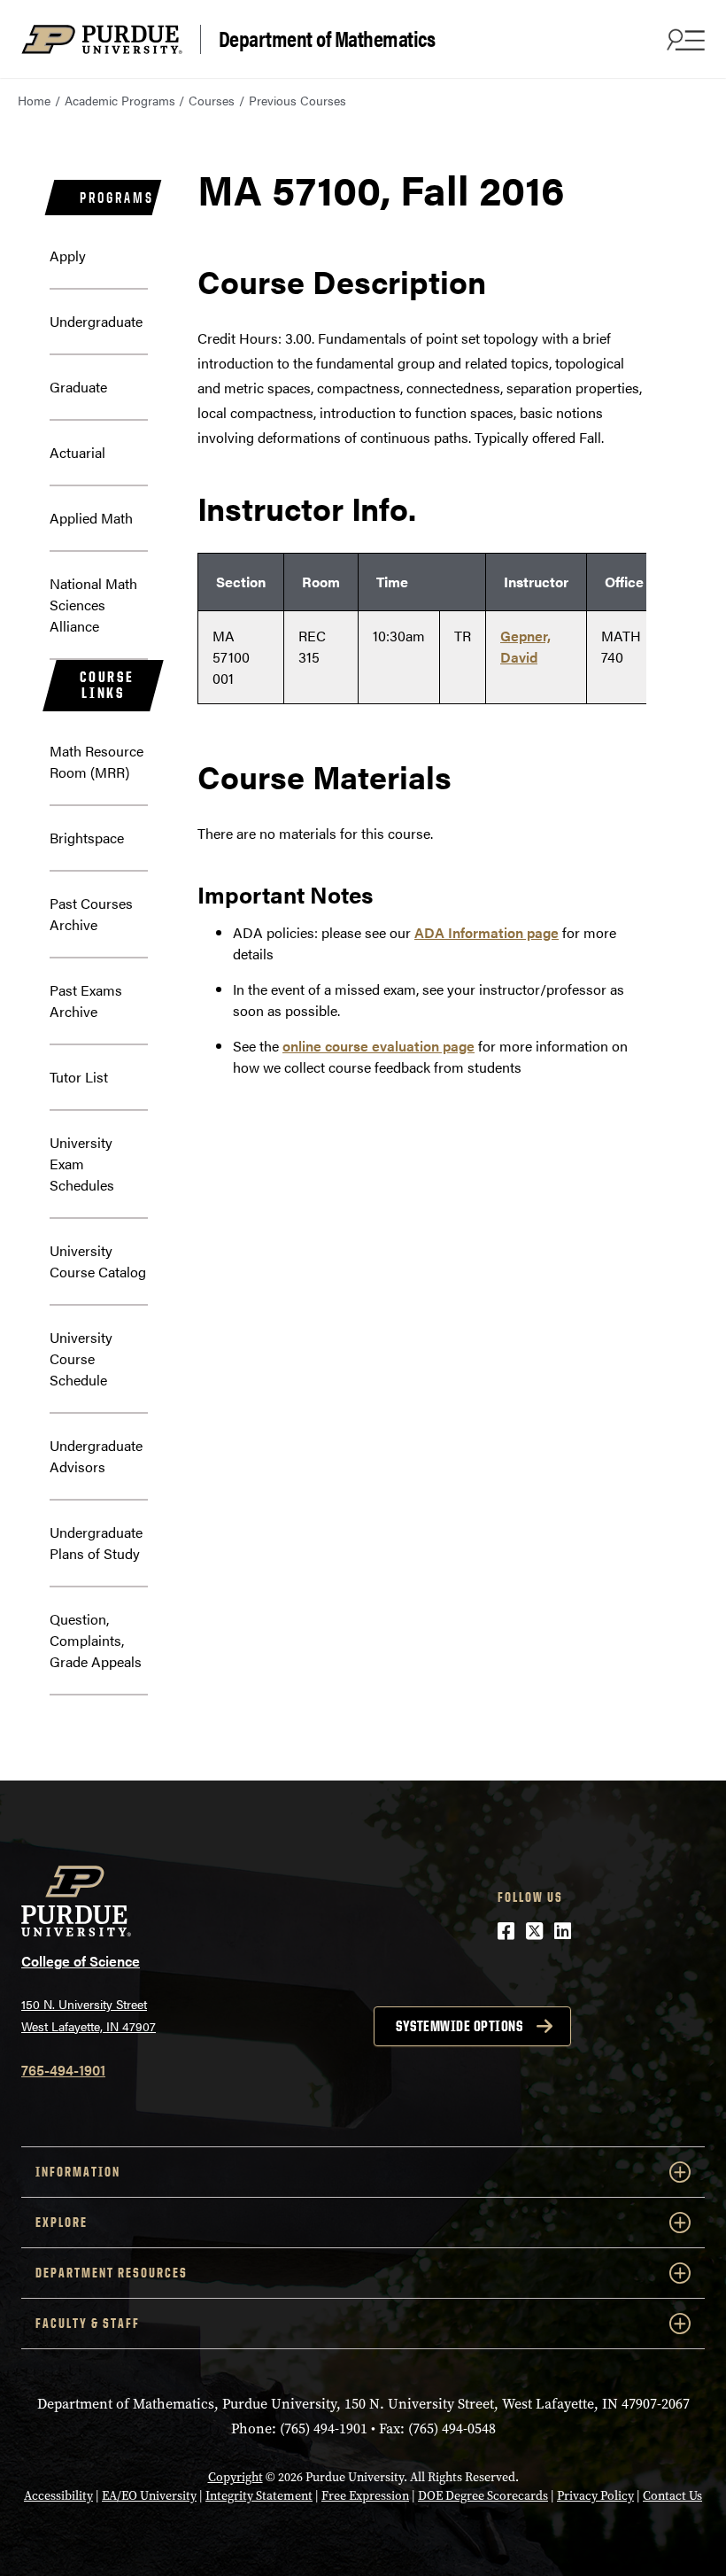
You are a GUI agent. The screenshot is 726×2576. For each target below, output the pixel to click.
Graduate (78, 387)
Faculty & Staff (88, 2323)
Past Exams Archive (86, 1001)
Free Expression (365, 2496)
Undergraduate (96, 321)
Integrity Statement (259, 2496)
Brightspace (87, 838)
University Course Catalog (98, 1261)
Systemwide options (459, 2026)
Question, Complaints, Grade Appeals (96, 1640)
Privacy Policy (595, 2496)
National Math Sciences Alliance (93, 605)
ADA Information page (487, 932)
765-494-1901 (63, 2070)
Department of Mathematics (327, 39)
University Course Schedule (81, 1358)
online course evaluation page (378, 1046)
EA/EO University (149, 2496)
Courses (212, 100)
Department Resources (112, 2273)
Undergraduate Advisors (96, 1456)
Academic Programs (120, 100)
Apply (68, 256)
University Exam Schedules (82, 1164)
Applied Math (91, 518)
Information (78, 2172)
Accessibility (58, 2496)
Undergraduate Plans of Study (96, 1543)
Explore (62, 2222)
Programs (116, 198)
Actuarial (77, 452)
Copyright (236, 2477)
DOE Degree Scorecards (483, 2496)
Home (34, 100)
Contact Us (672, 2496)
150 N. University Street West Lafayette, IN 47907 (89, 2015)
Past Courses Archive (91, 914)
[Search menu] (684, 39)
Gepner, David (525, 646)
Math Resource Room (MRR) (97, 761)
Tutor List (79, 1077)
